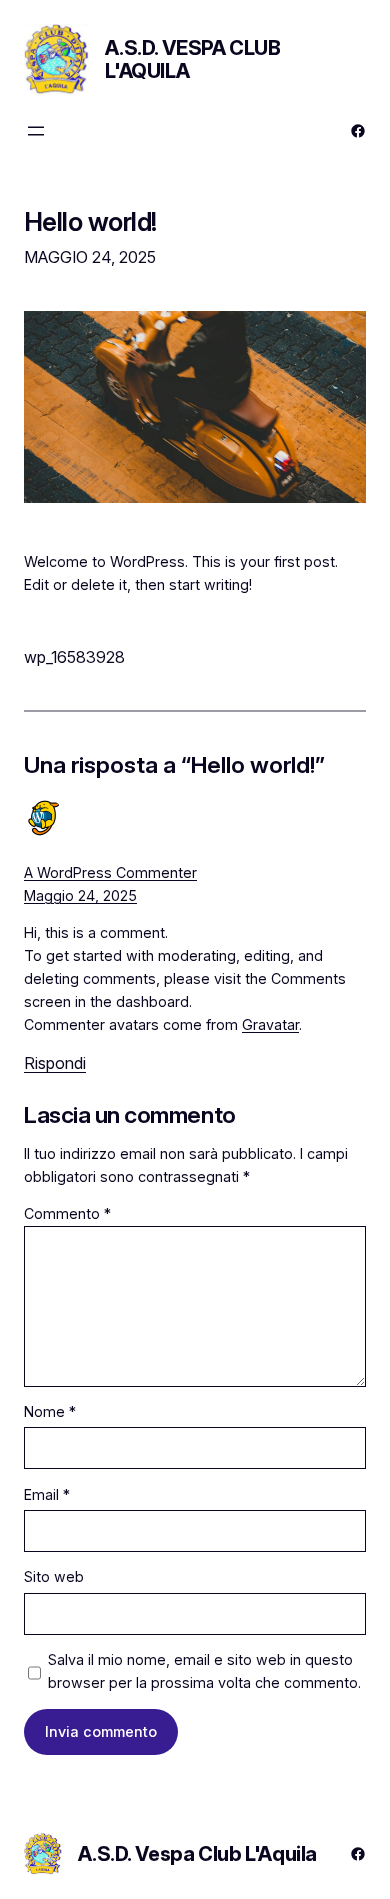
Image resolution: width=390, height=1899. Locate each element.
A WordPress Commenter (110, 872)
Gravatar (270, 1024)
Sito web (54, 1576)
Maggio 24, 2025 (80, 895)
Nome (50, 1411)
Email (47, 1494)
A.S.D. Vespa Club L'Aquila (192, 59)
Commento (67, 1213)
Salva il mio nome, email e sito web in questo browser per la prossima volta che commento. (204, 1671)
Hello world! (90, 222)
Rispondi (55, 1063)
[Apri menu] (36, 131)
